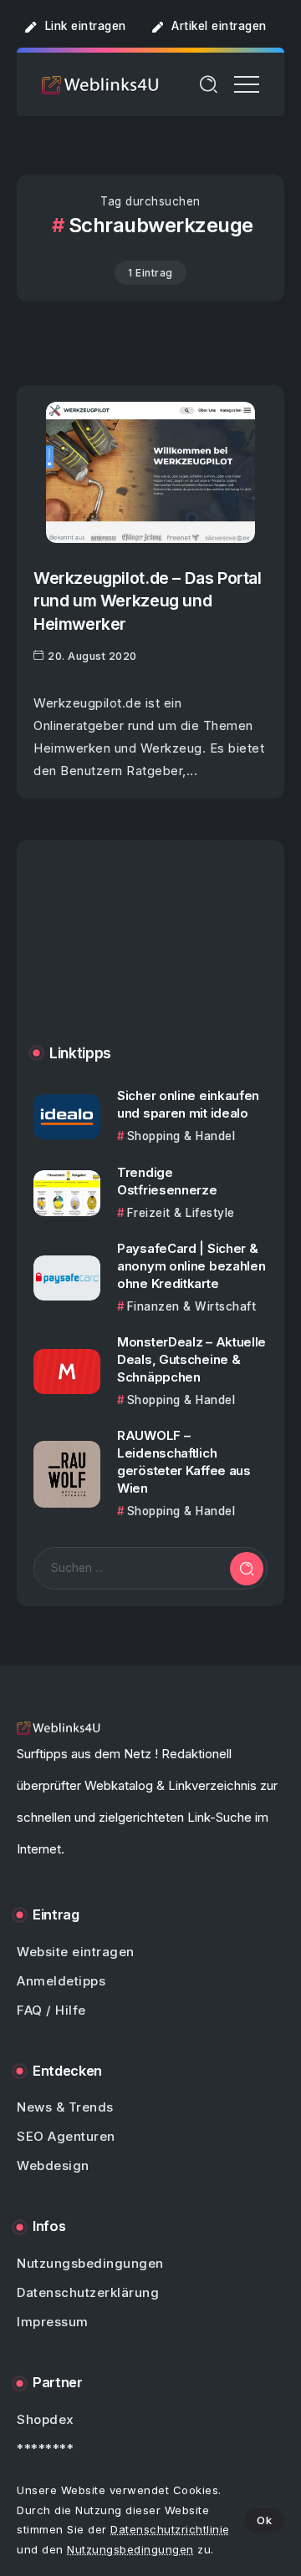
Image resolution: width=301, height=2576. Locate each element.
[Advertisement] (150, 955)
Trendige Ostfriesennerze (167, 1181)
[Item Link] (150, 472)
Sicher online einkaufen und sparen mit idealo (188, 1104)
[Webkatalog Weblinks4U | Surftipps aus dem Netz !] (100, 84)
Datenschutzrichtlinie (170, 2529)
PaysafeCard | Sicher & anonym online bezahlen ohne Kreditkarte (191, 1266)
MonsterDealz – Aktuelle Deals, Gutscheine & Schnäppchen (191, 1359)
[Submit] (247, 1569)
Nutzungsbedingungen (130, 2549)
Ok (264, 2520)
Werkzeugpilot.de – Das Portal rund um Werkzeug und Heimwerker (148, 601)
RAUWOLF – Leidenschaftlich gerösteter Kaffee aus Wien (184, 1462)
